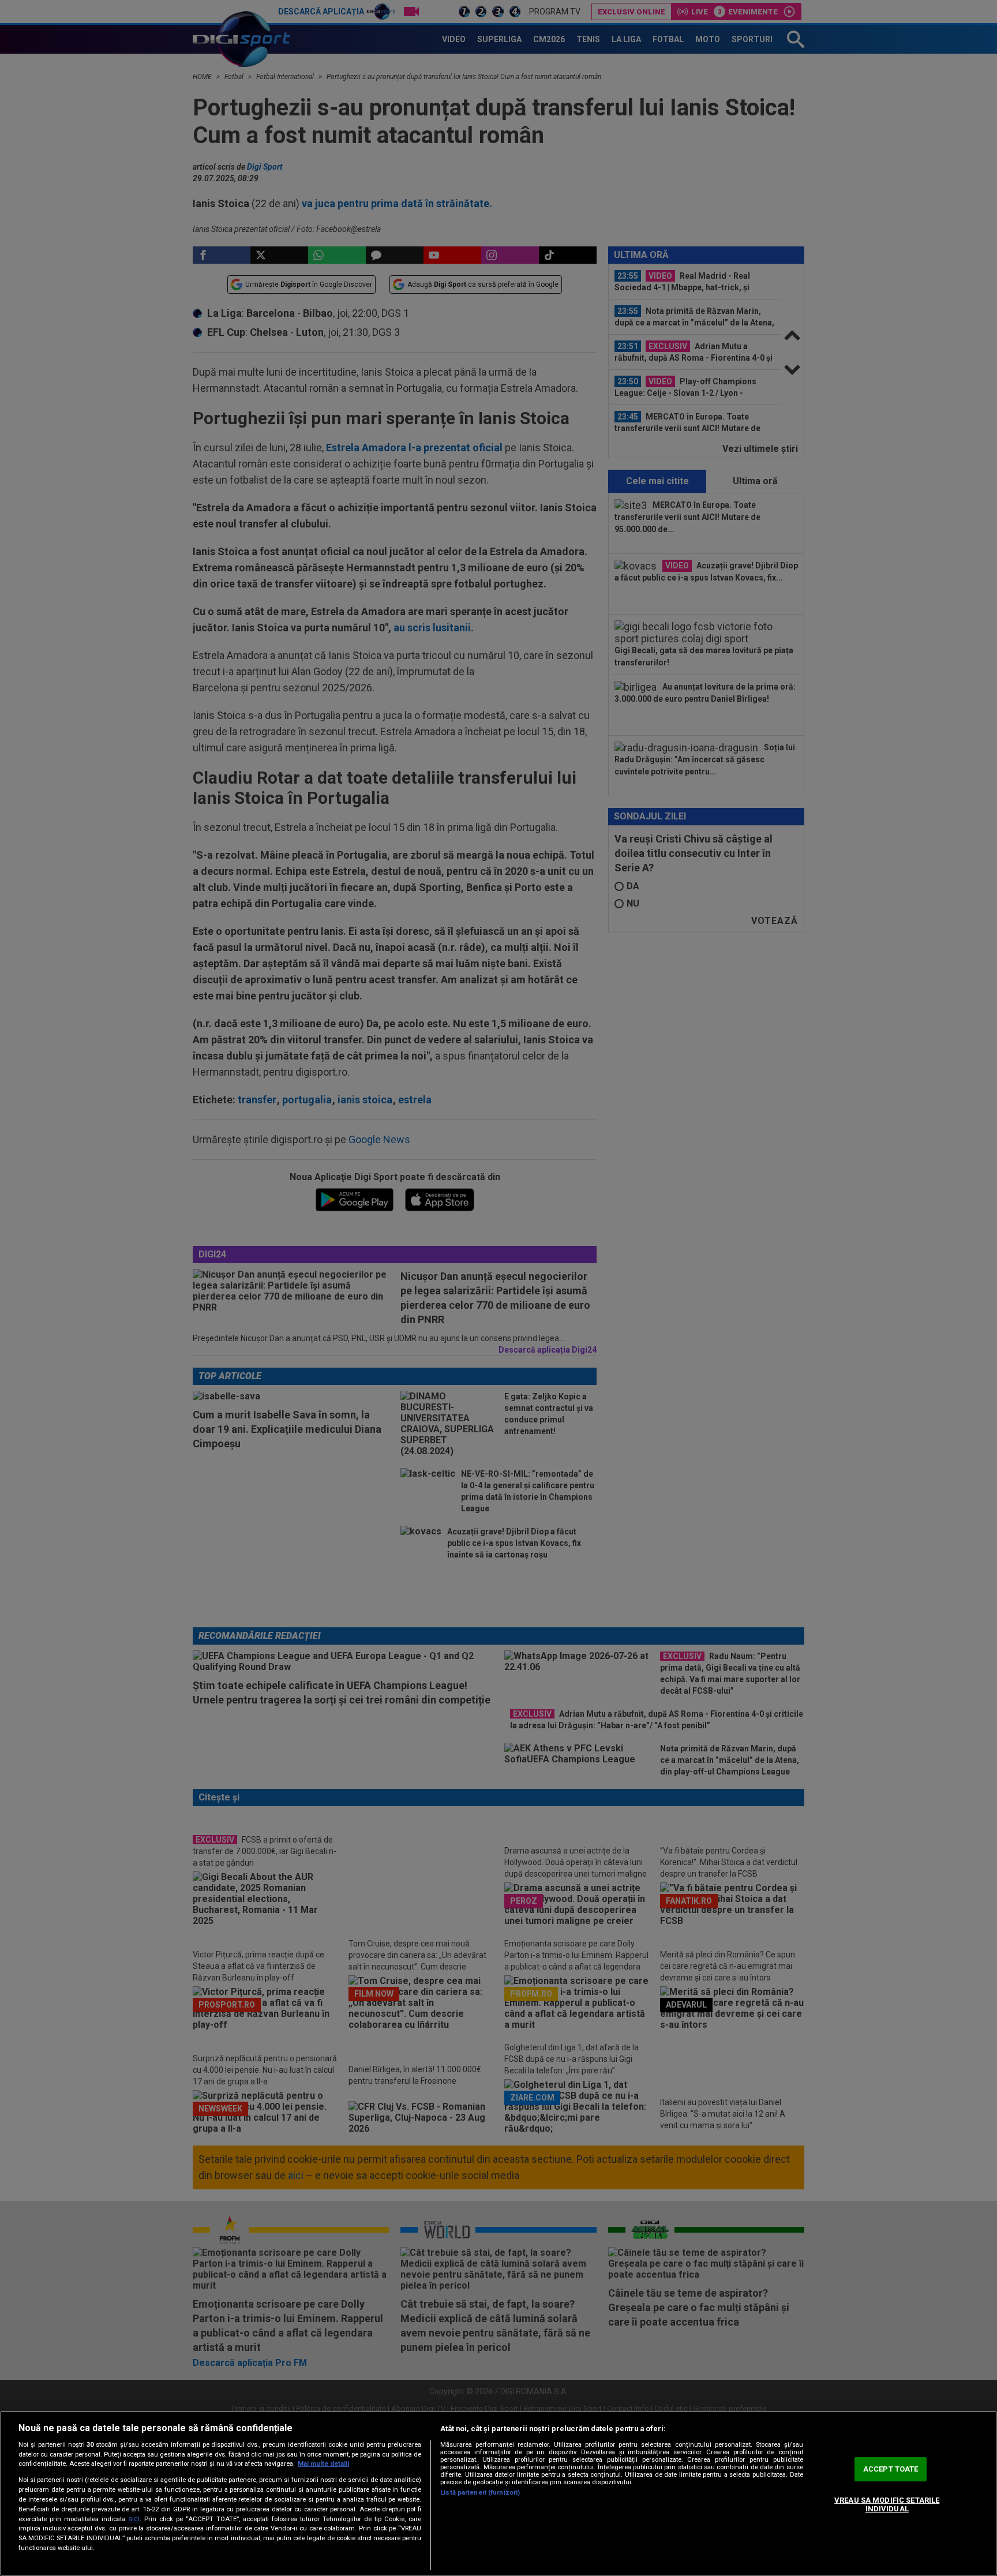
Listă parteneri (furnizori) (480, 2493)
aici (134, 2519)
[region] (498, 2493)
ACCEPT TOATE (891, 2469)
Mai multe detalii (323, 2464)
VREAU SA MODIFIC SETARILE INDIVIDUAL (887, 2505)
